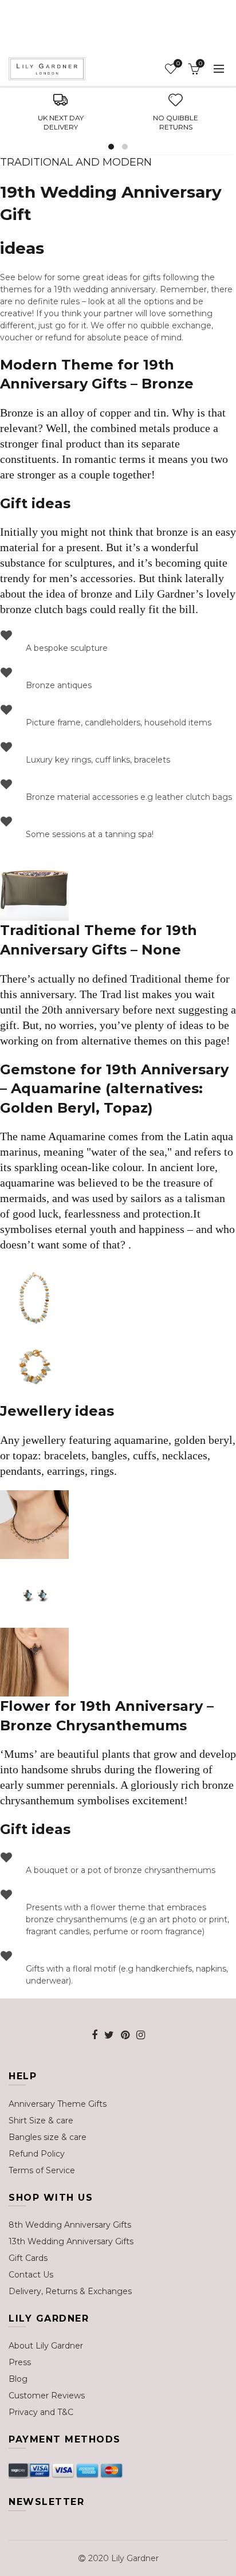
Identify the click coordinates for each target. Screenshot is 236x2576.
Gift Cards (28, 2258)
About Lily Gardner (46, 2346)
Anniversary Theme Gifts (58, 2104)
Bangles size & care (48, 2137)
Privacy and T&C (41, 2412)
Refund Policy (37, 2154)
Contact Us (31, 2275)
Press (20, 2362)
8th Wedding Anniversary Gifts (70, 2225)
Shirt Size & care (41, 2121)
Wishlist (178, 64)
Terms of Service (42, 2170)
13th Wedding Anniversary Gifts (71, 2241)
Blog (18, 2379)
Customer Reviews (47, 2396)
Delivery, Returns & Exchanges (70, 2291)
